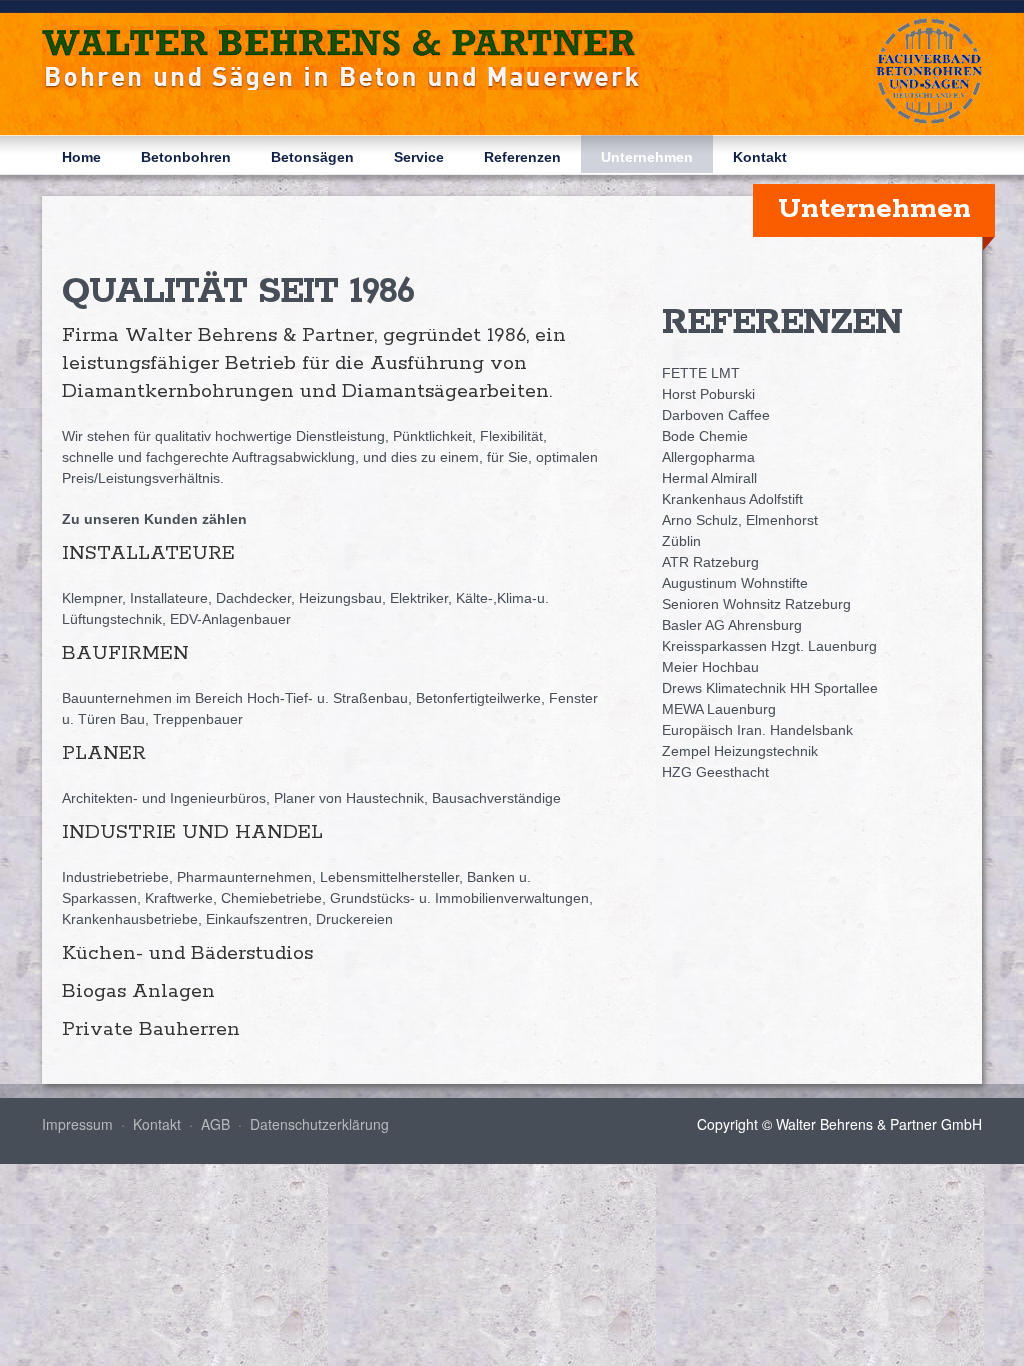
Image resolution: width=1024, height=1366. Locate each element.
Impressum (77, 1124)
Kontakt (760, 157)
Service (419, 157)
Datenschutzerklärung (319, 1124)
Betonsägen (312, 157)
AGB (215, 1124)
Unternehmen (647, 157)
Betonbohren (186, 157)
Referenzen (522, 157)
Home (81, 157)
